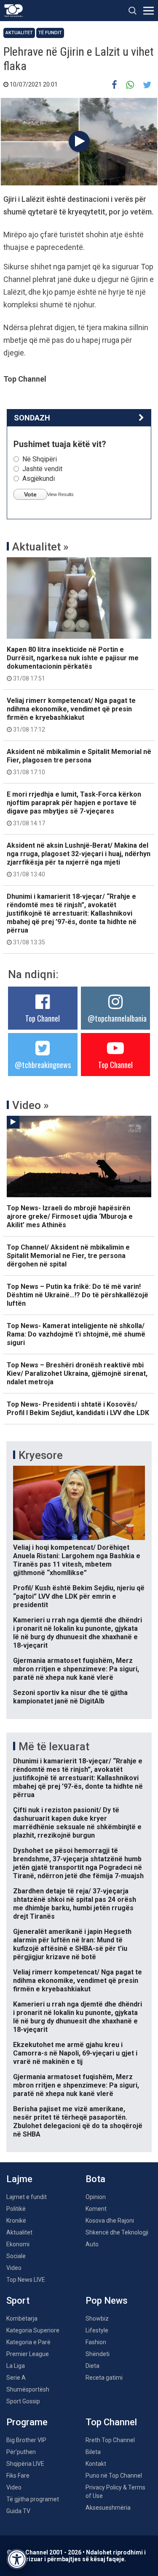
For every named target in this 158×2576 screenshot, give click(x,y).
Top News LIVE (26, 2280)
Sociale (16, 2256)
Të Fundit (50, 33)
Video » (31, 1105)
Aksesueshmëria (108, 2508)
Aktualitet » (40, 547)
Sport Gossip (23, 2401)
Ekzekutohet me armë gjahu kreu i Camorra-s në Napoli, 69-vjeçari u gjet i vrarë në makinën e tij (75, 2053)
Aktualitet (19, 33)
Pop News (107, 2301)
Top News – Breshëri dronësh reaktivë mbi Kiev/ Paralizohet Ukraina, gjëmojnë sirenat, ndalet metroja (77, 1373)
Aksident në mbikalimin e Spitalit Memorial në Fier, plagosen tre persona (79, 762)
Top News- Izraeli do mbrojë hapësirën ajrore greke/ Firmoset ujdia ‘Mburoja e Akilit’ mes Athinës (70, 1216)
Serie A (16, 2378)
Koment (96, 2209)
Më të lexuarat (54, 1746)
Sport (18, 2301)
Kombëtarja (22, 2318)
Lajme (19, 2179)
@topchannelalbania (117, 1018)
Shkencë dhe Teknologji (117, 2232)
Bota (95, 2179)
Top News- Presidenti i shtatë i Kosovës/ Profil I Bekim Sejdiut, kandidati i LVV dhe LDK (78, 1409)
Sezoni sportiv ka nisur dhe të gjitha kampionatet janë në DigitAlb (70, 1697)
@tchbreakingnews (43, 1065)
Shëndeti (98, 2354)
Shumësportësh (28, 2389)
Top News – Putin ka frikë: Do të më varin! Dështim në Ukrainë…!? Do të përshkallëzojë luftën (78, 1295)
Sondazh (32, 418)
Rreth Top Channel (110, 2440)
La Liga (16, 2366)
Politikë (16, 2209)
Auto (92, 2244)
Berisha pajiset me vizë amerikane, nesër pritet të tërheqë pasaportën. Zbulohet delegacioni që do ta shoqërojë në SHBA (78, 2122)
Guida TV (18, 2511)
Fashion (96, 2342)
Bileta (93, 2452)
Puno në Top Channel (114, 2476)
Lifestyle (97, 2330)
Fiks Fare (18, 2476)
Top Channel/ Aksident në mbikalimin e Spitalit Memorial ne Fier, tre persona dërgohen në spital (68, 1256)
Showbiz (97, 2318)
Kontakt (96, 2464)
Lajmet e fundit (27, 2197)
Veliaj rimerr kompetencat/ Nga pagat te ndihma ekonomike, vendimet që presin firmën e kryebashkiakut (71, 715)
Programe (27, 2422)
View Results (60, 494)
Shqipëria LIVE (25, 2464)
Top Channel (43, 1018)
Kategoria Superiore (33, 2330)
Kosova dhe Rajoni (110, 2221)
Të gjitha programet (33, 2499)
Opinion (96, 2197)
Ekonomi (18, 2244)
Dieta (92, 2366)
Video (14, 2268)
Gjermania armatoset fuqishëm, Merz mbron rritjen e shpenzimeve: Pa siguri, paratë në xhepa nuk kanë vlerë (76, 1669)
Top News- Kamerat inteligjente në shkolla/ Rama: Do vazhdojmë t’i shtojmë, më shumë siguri (76, 1334)
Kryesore (41, 1455)
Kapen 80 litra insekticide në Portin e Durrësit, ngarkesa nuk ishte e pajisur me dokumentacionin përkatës (73, 664)
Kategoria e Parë (28, 2342)
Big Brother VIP (26, 2440)
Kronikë (16, 2221)
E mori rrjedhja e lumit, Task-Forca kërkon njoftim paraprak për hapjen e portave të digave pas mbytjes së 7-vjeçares (74, 808)
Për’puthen (21, 2452)
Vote (30, 494)
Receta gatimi (104, 2378)
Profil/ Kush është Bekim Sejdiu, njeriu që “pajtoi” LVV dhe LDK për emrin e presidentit (79, 1596)
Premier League (28, 2354)
